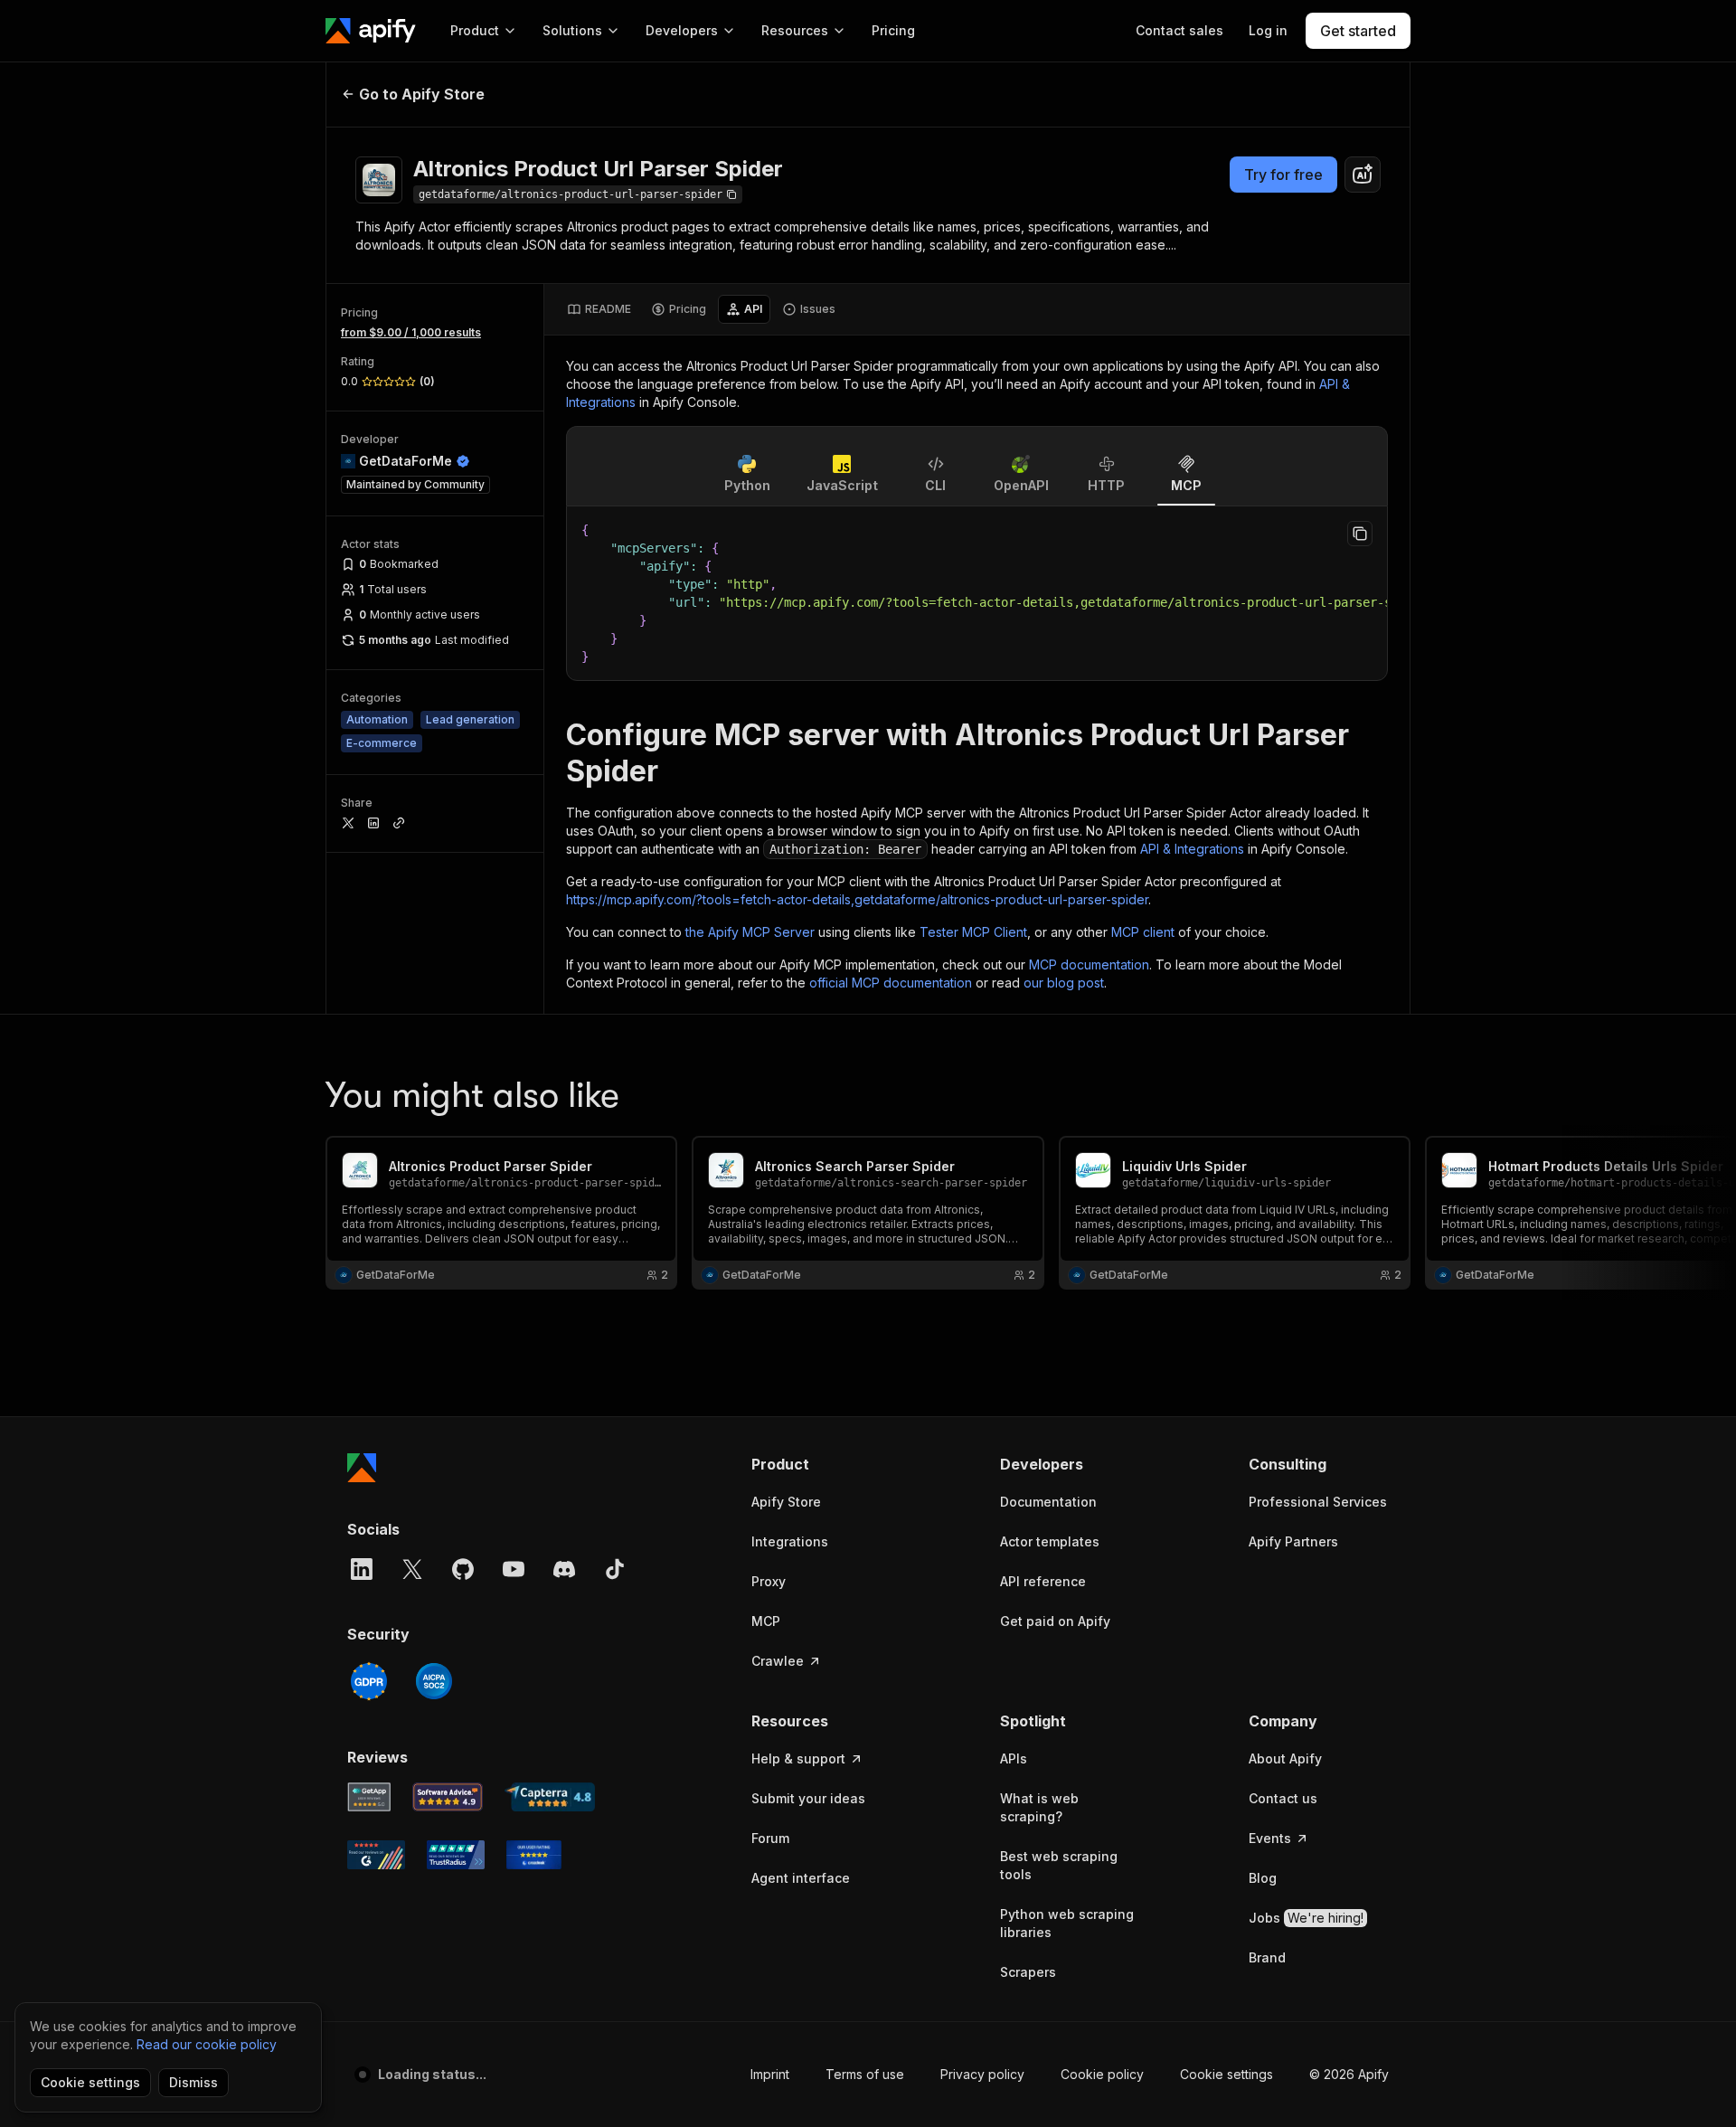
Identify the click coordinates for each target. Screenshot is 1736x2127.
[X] (412, 1569)
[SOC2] (434, 1681)
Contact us (1283, 1798)
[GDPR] (369, 1681)
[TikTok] (615, 1569)
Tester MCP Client (973, 932)
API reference (1043, 1581)
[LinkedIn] (362, 1569)
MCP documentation (1089, 964)
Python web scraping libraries (1067, 1923)
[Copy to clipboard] (1360, 534)
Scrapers (1028, 1972)
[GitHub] (463, 1569)
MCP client (1143, 932)
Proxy (769, 1581)
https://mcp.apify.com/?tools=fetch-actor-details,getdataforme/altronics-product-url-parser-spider (857, 899)
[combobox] (1363, 175)
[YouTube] (514, 1569)
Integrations (790, 1541)
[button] (821, 1464)
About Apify (1285, 1758)
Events (1270, 1838)
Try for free (1283, 175)
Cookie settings (1227, 2074)
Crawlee (778, 1661)
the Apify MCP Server (750, 932)
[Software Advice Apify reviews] (448, 1797)
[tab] (599, 309)
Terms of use (865, 2074)
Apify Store (786, 1502)
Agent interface (801, 1878)
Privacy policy (982, 2074)
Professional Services (1318, 1502)
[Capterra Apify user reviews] (550, 1797)
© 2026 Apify (1349, 2074)
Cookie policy (1102, 2074)
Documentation (1048, 1502)
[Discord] (564, 1569)
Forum (770, 1838)
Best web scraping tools (1059, 1865)
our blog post (1064, 983)
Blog (1263, 1878)
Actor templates (1050, 1541)
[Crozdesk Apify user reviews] (534, 1855)
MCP (766, 1621)
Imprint (770, 2074)
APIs (1014, 1758)
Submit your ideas (808, 1798)
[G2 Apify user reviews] (376, 1855)
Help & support (798, 1758)
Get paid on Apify (1055, 1621)
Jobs (1306, 1918)
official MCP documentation (891, 983)
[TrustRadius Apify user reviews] (456, 1855)
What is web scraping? (1039, 1807)
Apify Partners (1293, 1541)
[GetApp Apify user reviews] (369, 1797)
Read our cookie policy (207, 2044)
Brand (1267, 1957)
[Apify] (371, 31)
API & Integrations (1192, 849)
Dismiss (193, 2082)
